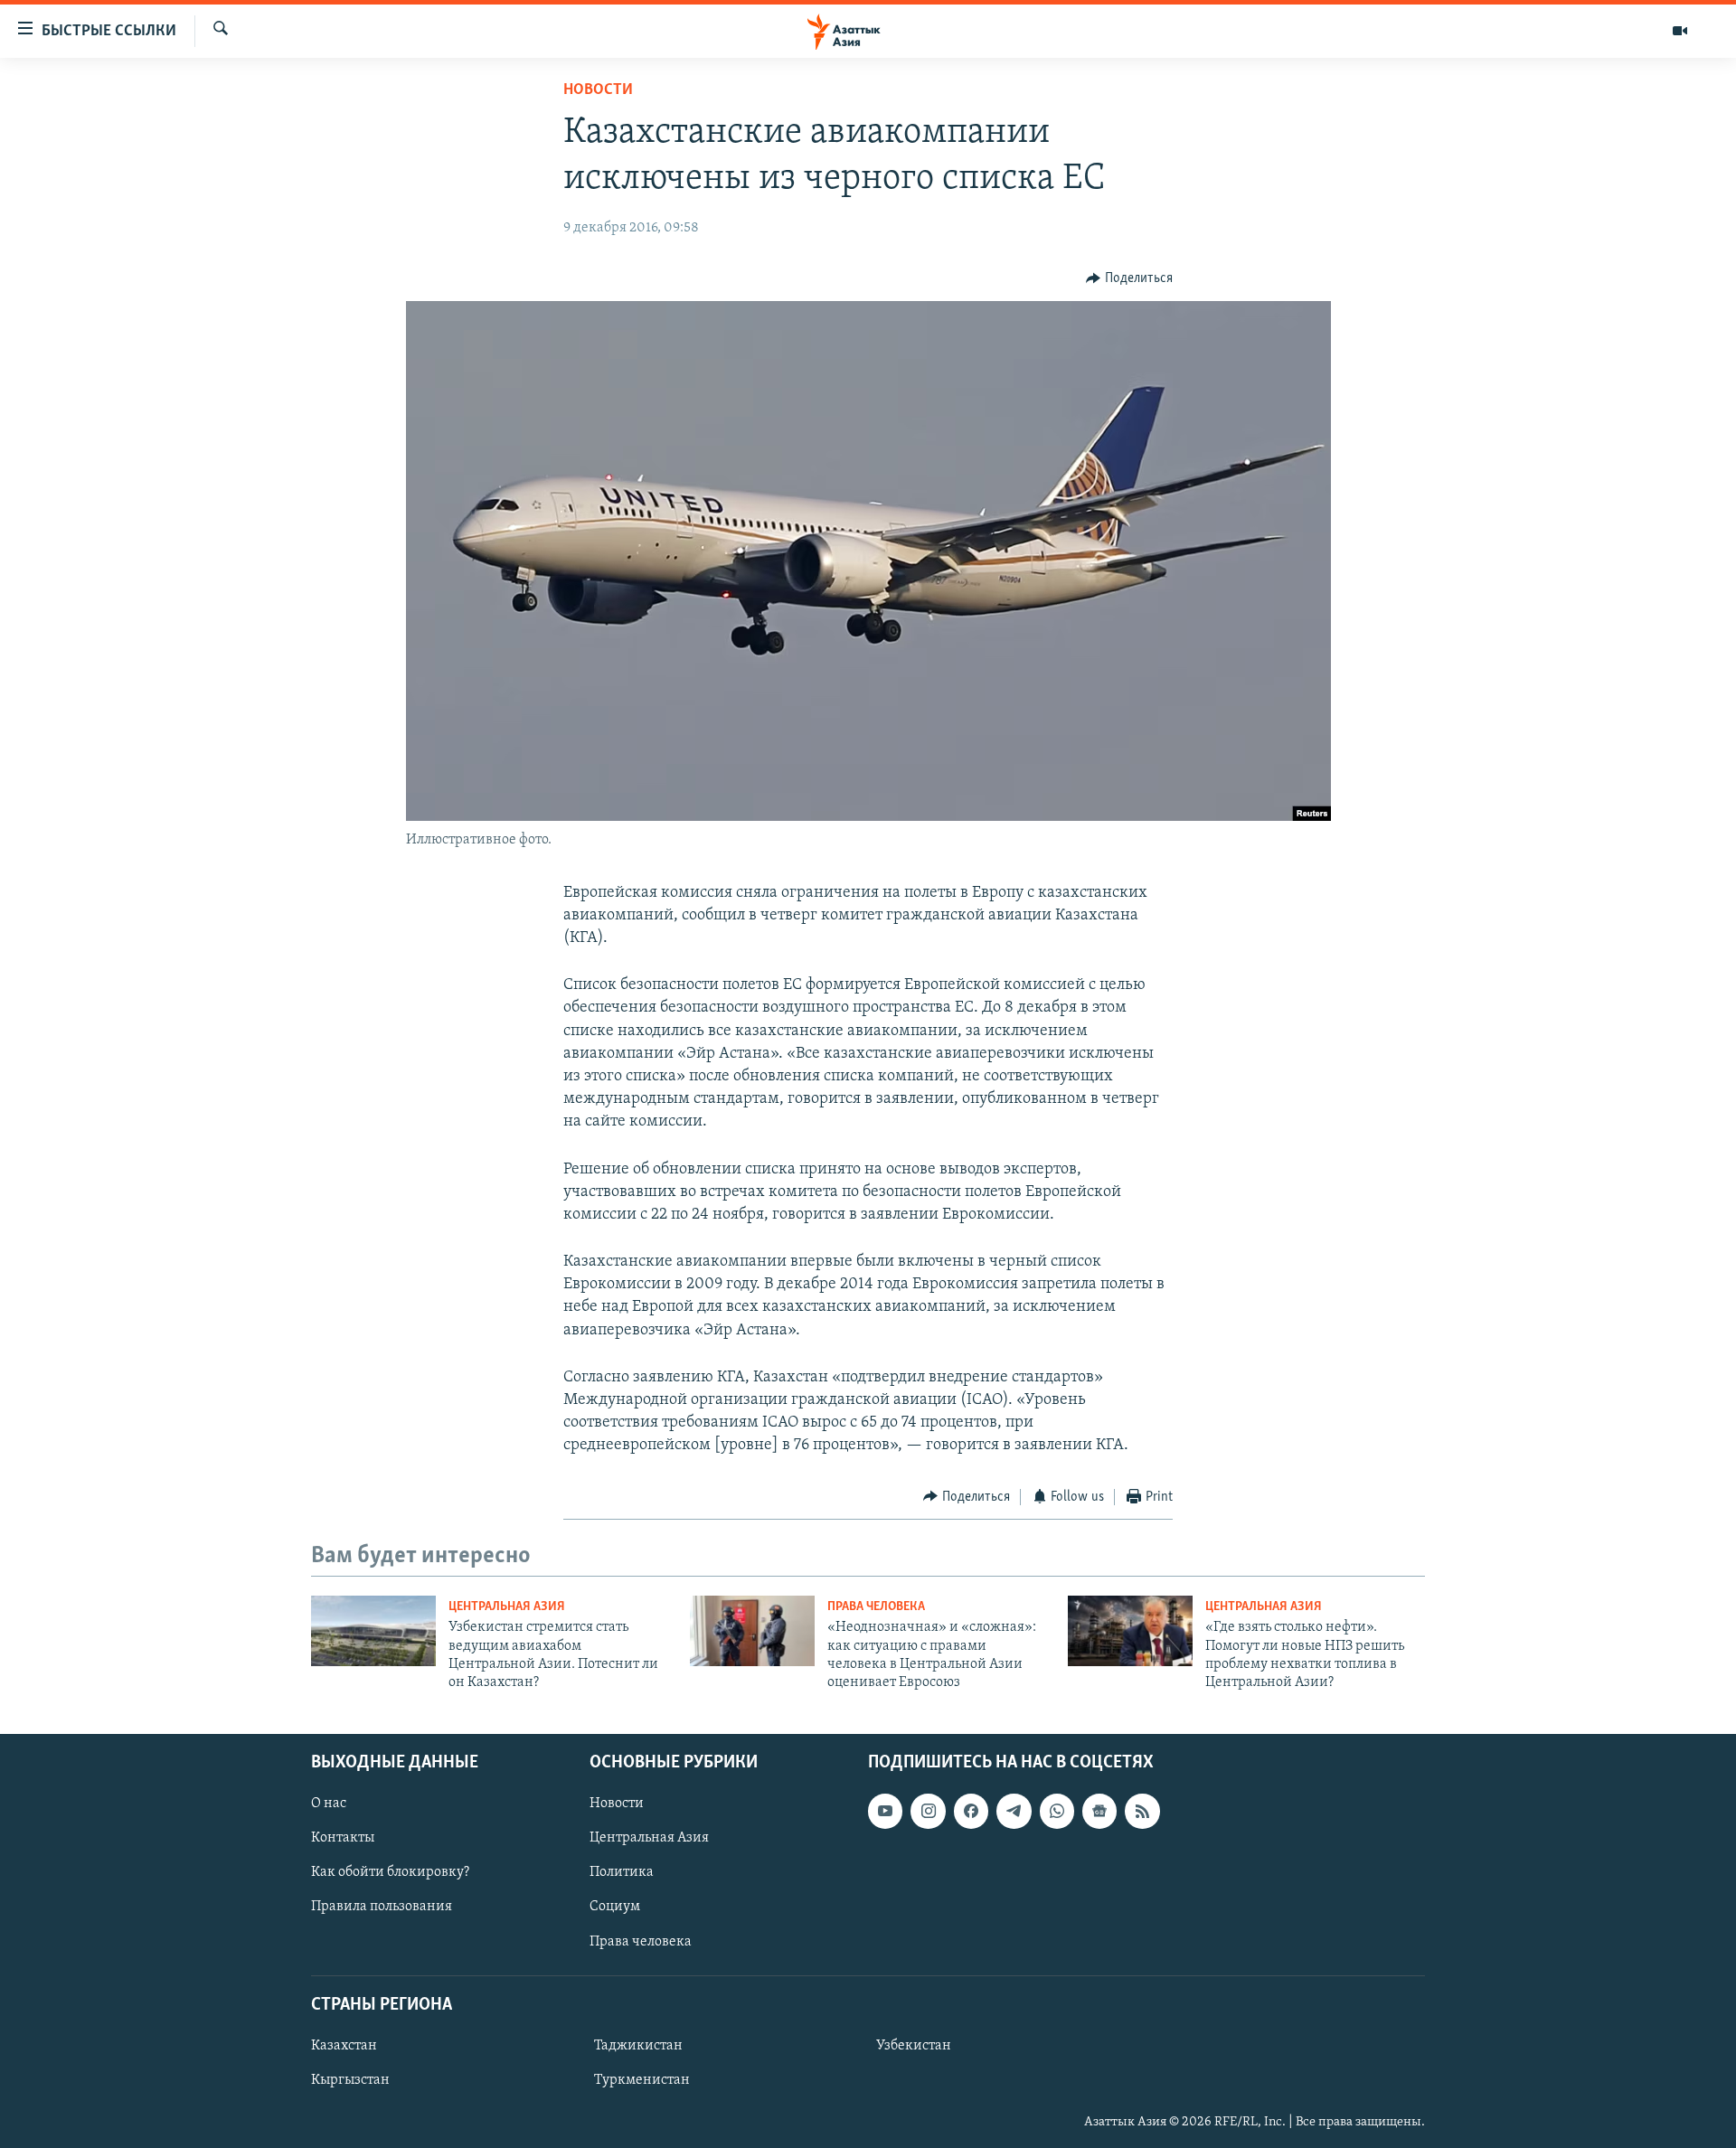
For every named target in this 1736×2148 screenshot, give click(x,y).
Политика (622, 1872)
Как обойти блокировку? (390, 1872)
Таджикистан (638, 2046)
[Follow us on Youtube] (885, 1811)
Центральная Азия (507, 1607)
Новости (598, 90)
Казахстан (344, 2046)
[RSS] (1142, 1811)
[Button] (1129, 278)
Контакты (343, 1838)
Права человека (876, 1607)
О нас (329, 1804)
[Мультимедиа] (1680, 31)
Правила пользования (382, 1907)
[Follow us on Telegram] (1014, 1811)
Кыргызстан (350, 2080)
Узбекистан (914, 2046)
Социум (615, 1907)
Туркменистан (642, 2080)
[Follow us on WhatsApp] (1057, 1811)
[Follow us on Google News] (1099, 1811)
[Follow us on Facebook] (971, 1811)
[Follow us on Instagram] (928, 1811)
